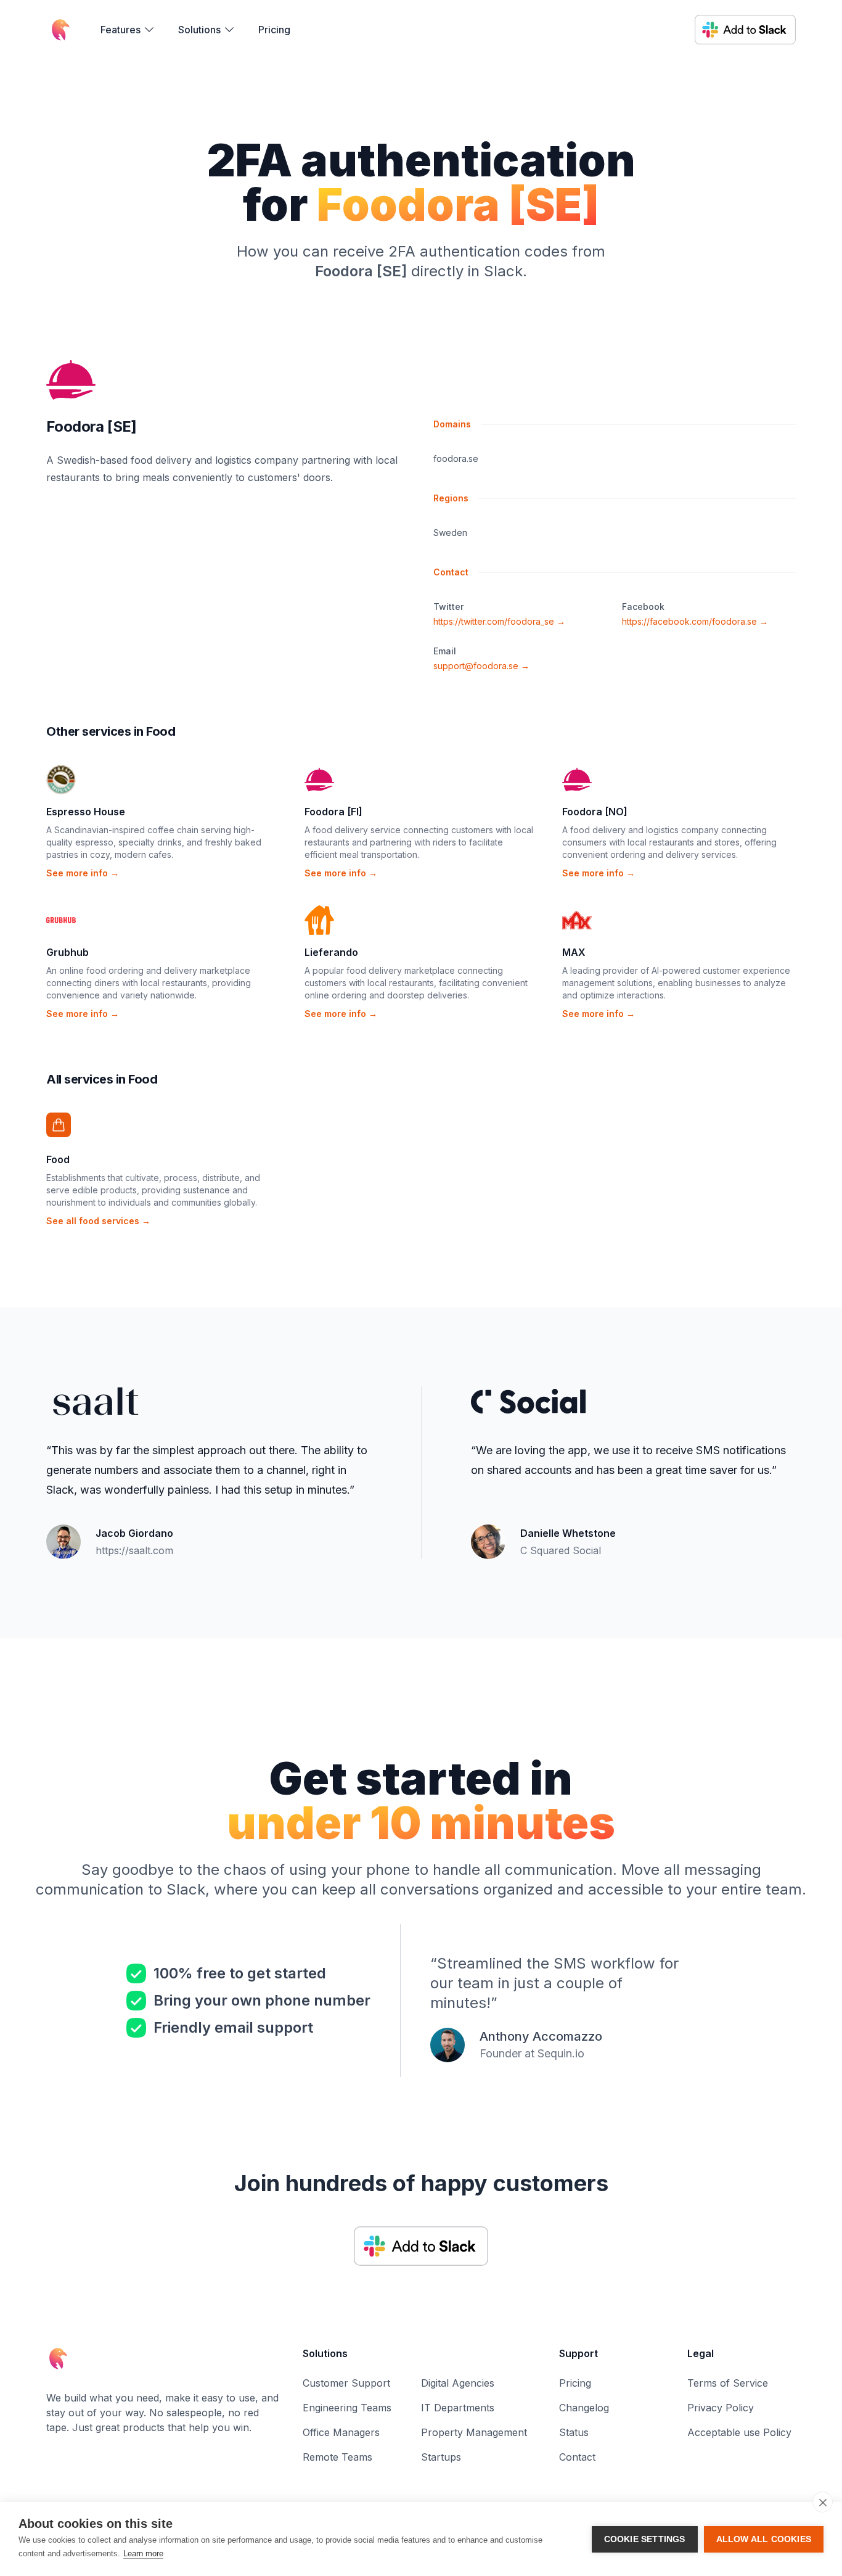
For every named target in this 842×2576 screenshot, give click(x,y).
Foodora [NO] (595, 812)
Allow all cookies (764, 2539)
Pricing (274, 30)
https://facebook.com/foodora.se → (695, 621)
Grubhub (67, 952)
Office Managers (341, 2432)
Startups (441, 2457)
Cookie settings (645, 2539)
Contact (577, 2457)
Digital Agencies (458, 2383)
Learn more (143, 2553)
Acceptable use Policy (739, 2432)
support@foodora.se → (481, 666)
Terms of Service (728, 2383)
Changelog (584, 2408)
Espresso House (86, 812)
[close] (823, 2502)
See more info (83, 873)
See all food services (98, 1221)
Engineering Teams (347, 2408)
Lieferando (331, 952)
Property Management (474, 2432)
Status (574, 2432)
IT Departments (458, 2408)
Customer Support (346, 2383)
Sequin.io (561, 2053)
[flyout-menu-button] (128, 30)
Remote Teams (337, 2457)
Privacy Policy (721, 2408)
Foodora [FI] (333, 812)
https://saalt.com (134, 1550)
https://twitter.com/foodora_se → (499, 621)
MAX (574, 952)
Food (58, 1159)
